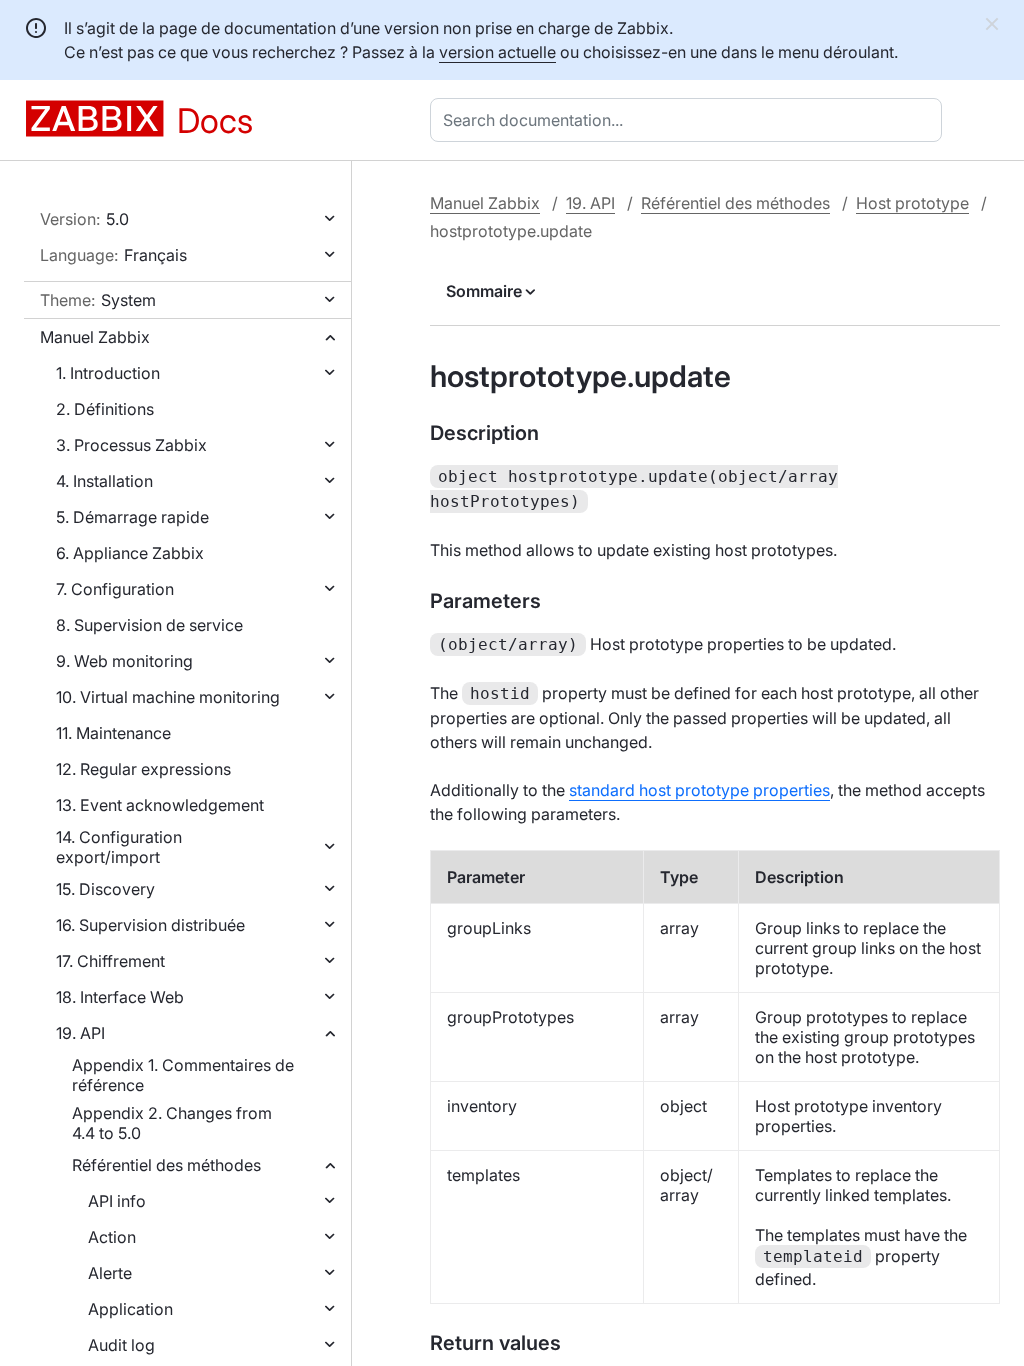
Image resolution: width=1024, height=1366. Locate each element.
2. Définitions (105, 409)
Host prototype (912, 203)
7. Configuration (115, 589)
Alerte (110, 1273)
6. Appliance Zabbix (130, 553)
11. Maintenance (113, 733)
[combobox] (690, 120)
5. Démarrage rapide (132, 517)
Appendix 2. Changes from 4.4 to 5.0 (172, 1123)
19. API (80, 1033)
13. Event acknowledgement (160, 805)
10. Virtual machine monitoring (168, 697)
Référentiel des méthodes (166, 1165)
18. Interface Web (120, 997)
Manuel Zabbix (95, 337)
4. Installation (104, 481)
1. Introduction (108, 373)
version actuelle (497, 52)
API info (117, 1201)
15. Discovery (105, 889)
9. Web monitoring (124, 661)
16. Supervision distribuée (150, 925)
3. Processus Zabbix (131, 445)
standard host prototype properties (699, 790)
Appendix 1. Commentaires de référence (183, 1075)
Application (130, 1309)
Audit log (121, 1345)
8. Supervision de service (149, 625)
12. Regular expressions (143, 769)
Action (112, 1237)
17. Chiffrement (110, 961)
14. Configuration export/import (119, 847)
